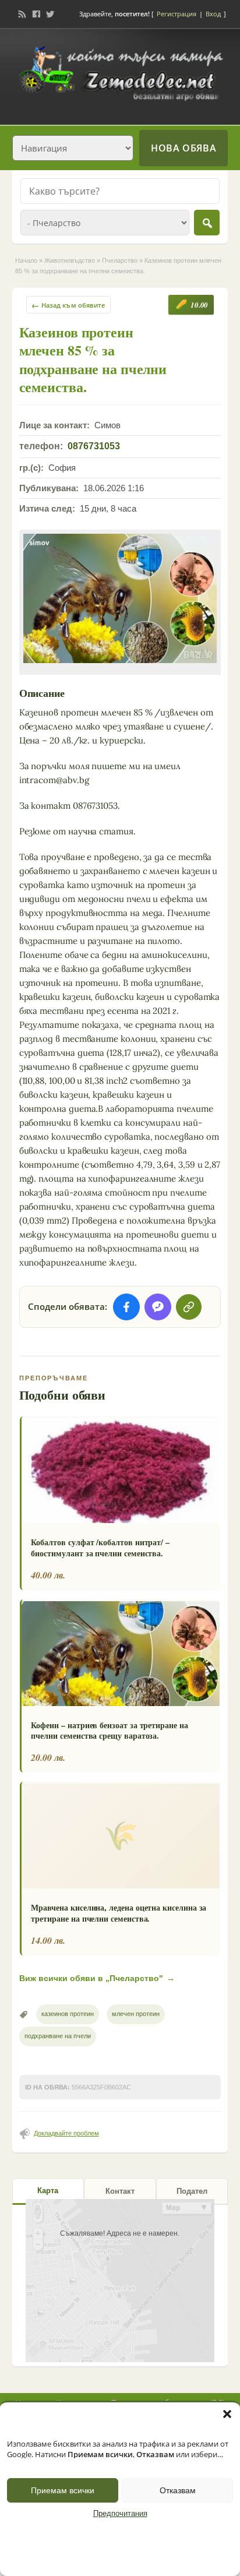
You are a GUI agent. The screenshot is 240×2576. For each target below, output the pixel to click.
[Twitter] (50, 14)
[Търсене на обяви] (207, 223)
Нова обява (183, 148)
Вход (213, 14)
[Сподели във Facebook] (126, 1307)
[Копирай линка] (189, 1307)
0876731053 (94, 446)
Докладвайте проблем (66, 2133)
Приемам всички (63, 2490)
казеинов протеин (68, 2014)
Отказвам (178, 2490)
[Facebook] (36, 14)
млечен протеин (136, 2014)
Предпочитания (120, 2514)
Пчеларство (120, 260)
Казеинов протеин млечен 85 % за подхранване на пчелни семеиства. (93, 359)
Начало (26, 260)
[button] (227, 2414)
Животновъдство (70, 260)
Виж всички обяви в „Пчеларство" (97, 1978)
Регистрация (177, 14)
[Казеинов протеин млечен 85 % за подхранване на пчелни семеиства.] (120, 598)
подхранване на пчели (58, 2036)
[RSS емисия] (22, 14)
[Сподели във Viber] (158, 1307)
